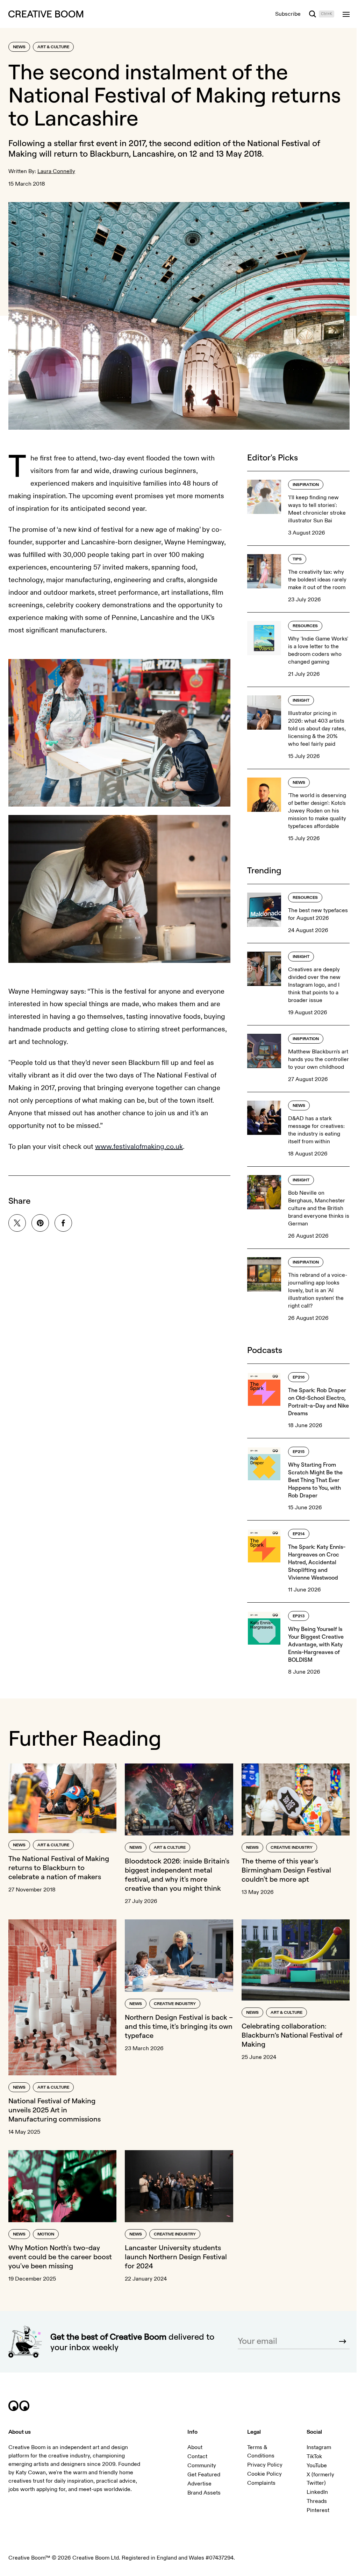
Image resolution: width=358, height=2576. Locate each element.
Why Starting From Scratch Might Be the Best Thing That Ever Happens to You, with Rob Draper (315, 1480)
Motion (46, 2234)
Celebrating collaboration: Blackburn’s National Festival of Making (292, 2035)
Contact (197, 2456)
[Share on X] (17, 1223)
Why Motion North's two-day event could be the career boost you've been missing (60, 2257)
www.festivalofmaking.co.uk (139, 1147)
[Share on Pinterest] (40, 1223)
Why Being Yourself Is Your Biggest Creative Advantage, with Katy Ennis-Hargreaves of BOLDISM (316, 1644)
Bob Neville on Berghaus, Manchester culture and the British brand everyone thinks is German (319, 1208)
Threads (317, 2501)
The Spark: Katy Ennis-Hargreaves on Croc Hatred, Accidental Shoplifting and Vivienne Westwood (317, 1562)
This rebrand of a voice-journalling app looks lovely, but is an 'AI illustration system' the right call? (318, 1290)
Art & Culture (53, 47)
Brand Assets (204, 2493)
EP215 (299, 1452)
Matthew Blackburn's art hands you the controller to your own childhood (318, 1059)
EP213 (299, 1616)
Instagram (319, 2447)
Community (202, 2466)
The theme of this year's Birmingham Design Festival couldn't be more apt (286, 1870)
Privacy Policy (265, 2465)
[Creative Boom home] (46, 14)
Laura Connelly (56, 171)
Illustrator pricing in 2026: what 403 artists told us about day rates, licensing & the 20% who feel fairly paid (317, 729)
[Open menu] (346, 14)
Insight (301, 700)
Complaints (261, 2483)
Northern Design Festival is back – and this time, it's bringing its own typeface (179, 2026)
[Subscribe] (343, 2341)
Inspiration (306, 485)
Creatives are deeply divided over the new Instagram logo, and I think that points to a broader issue (314, 985)
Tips (297, 559)
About (195, 2447)
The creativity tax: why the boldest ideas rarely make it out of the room (317, 580)
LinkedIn (317, 2492)
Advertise (199, 2484)
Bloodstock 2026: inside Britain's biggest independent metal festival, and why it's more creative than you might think (177, 1874)
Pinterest (318, 2510)
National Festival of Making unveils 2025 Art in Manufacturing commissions (55, 2110)
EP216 (299, 1377)
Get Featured (204, 2475)
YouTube (317, 2466)
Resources (305, 626)
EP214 (299, 1534)
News (19, 47)
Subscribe (288, 14)
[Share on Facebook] (63, 1223)
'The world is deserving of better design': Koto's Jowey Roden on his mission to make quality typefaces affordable (317, 811)
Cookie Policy (264, 2474)
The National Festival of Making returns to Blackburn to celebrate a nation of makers (59, 1867)
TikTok (314, 2456)
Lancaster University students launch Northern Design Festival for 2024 (176, 2257)
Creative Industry (292, 1848)
